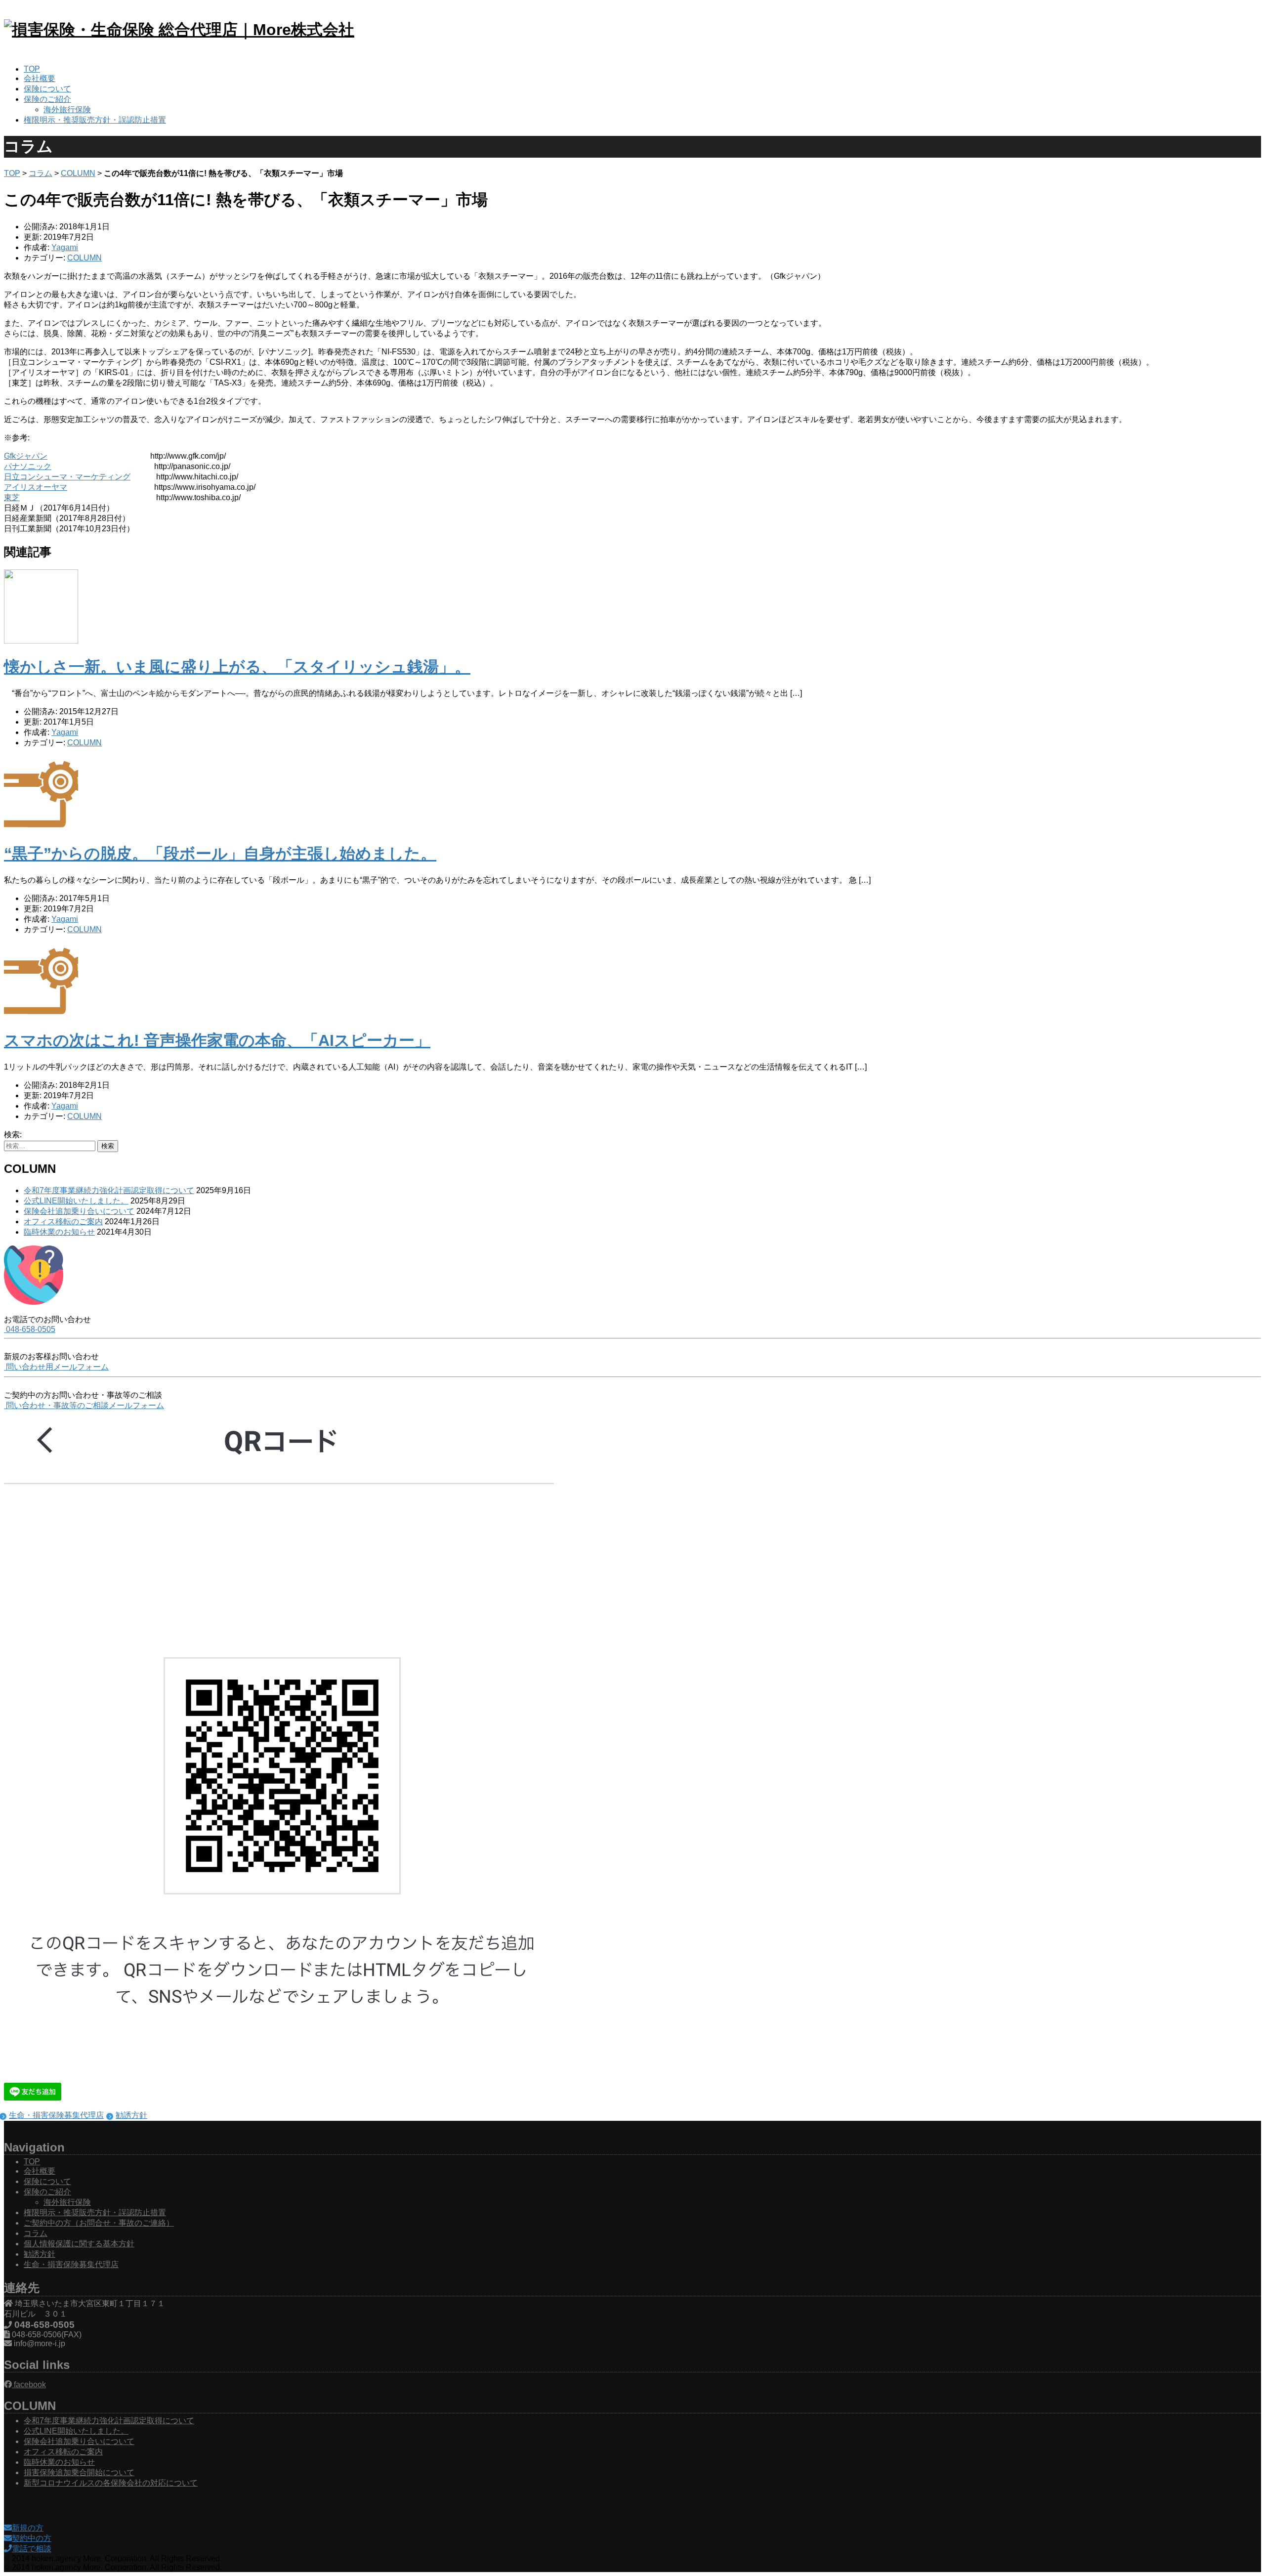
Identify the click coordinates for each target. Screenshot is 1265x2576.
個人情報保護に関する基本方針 (79, 2244)
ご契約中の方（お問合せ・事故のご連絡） (99, 2223)
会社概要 (40, 78)
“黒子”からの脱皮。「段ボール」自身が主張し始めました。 (220, 854)
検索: (13, 1135)
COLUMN (78, 173)
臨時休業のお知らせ (59, 1232)
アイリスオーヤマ (36, 487)
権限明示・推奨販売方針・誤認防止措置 (95, 120)
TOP (32, 69)
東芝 (12, 497)
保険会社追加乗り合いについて (79, 1211)
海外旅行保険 (67, 109)
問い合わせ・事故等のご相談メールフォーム (84, 1405)
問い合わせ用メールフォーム (56, 1367)
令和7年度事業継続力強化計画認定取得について (109, 1190)
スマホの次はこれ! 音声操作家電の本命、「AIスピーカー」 (217, 1040)
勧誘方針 (131, 2115)
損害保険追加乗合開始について (79, 2472)
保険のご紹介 (47, 99)
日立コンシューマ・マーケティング (67, 477)
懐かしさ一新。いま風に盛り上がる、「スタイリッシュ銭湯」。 (237, 667)
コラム (41, 173)
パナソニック (28, 466)
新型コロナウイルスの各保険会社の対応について (111, 2483)
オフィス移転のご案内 (63, 1222)
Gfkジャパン (26, 456)
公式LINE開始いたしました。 (76, 1201)
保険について (47, 89)
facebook (29, 2384)
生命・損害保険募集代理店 (56, 2115)
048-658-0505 (30, 1329)
